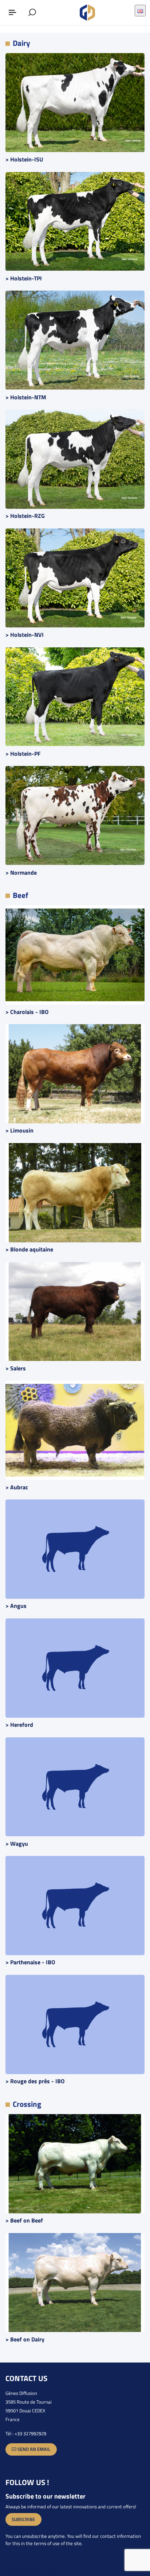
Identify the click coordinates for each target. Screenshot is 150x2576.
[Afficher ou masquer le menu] (13, 13)
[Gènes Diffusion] (88, 13)
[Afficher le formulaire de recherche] (32, 13)
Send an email (33, 2449)
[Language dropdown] (140, 11)
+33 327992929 (30, 2433)
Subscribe (23, 2519)
